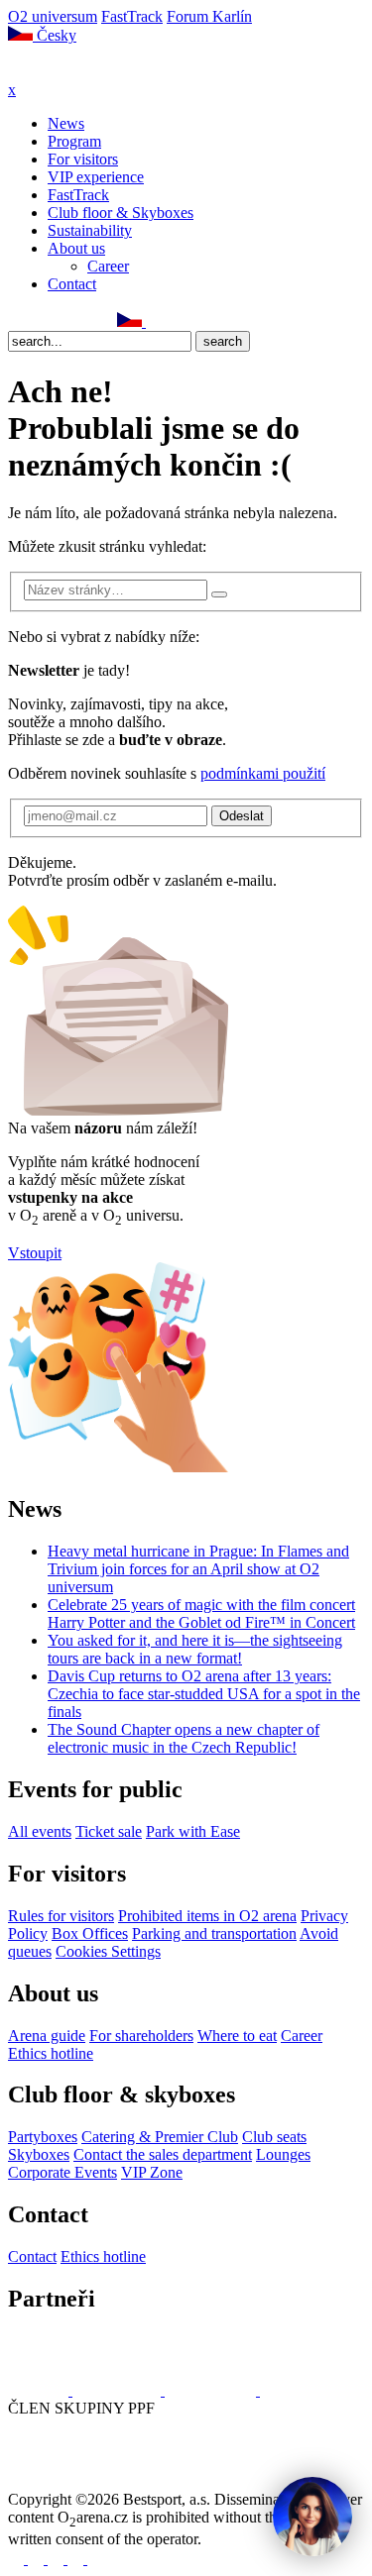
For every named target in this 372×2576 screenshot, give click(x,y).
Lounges (283, 2154)
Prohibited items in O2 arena (207, 1916)
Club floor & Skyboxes (121, 213)
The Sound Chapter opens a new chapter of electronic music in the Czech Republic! (184, 1738)
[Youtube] (77, 2559)
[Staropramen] (119, 2390)
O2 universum (53, 16)
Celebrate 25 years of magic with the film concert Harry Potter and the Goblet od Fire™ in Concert (201, 1613)
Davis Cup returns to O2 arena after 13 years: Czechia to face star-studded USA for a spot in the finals (204, 1694)
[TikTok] (104, 322)
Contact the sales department (163, 2154)
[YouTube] (82, 322)
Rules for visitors (61, 1916)
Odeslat (242, 816)
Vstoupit (35, 1253)
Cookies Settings (108, 1951)
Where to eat (237, 2036)
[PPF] (52, 2481)
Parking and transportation (214, 1933)
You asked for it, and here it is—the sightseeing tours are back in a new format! (195, 1649)
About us (76, 248)
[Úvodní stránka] (60, 72)
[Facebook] (17, 322)
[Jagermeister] (292, 2390)
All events (40, 1831)
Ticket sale (109, 1831)
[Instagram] (39, 322)
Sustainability (90, 230)
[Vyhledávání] (155, 322)
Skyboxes (39, 2154)
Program (74, 141)
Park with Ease (193, 1831)
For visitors (83, 159)
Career (108, 266)
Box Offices (90, 1933)
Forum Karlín (209, 16)
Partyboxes (43, 2137)
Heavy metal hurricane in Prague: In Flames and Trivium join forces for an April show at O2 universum (198, 1569)
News (66, 123)
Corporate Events (62, 2172)
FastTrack (132, 16)
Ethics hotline (51, 2053)
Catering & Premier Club (160, 2137)
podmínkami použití (263, 773)
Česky (55, 35)
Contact (72, 284)
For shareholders (141, 2036)
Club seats (274, 2137)
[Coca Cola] (212, 2390)
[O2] (40, 2390)
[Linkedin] (61, 322)
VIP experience (96, 177)
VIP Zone (152, 2172)
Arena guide (47, 2036)
